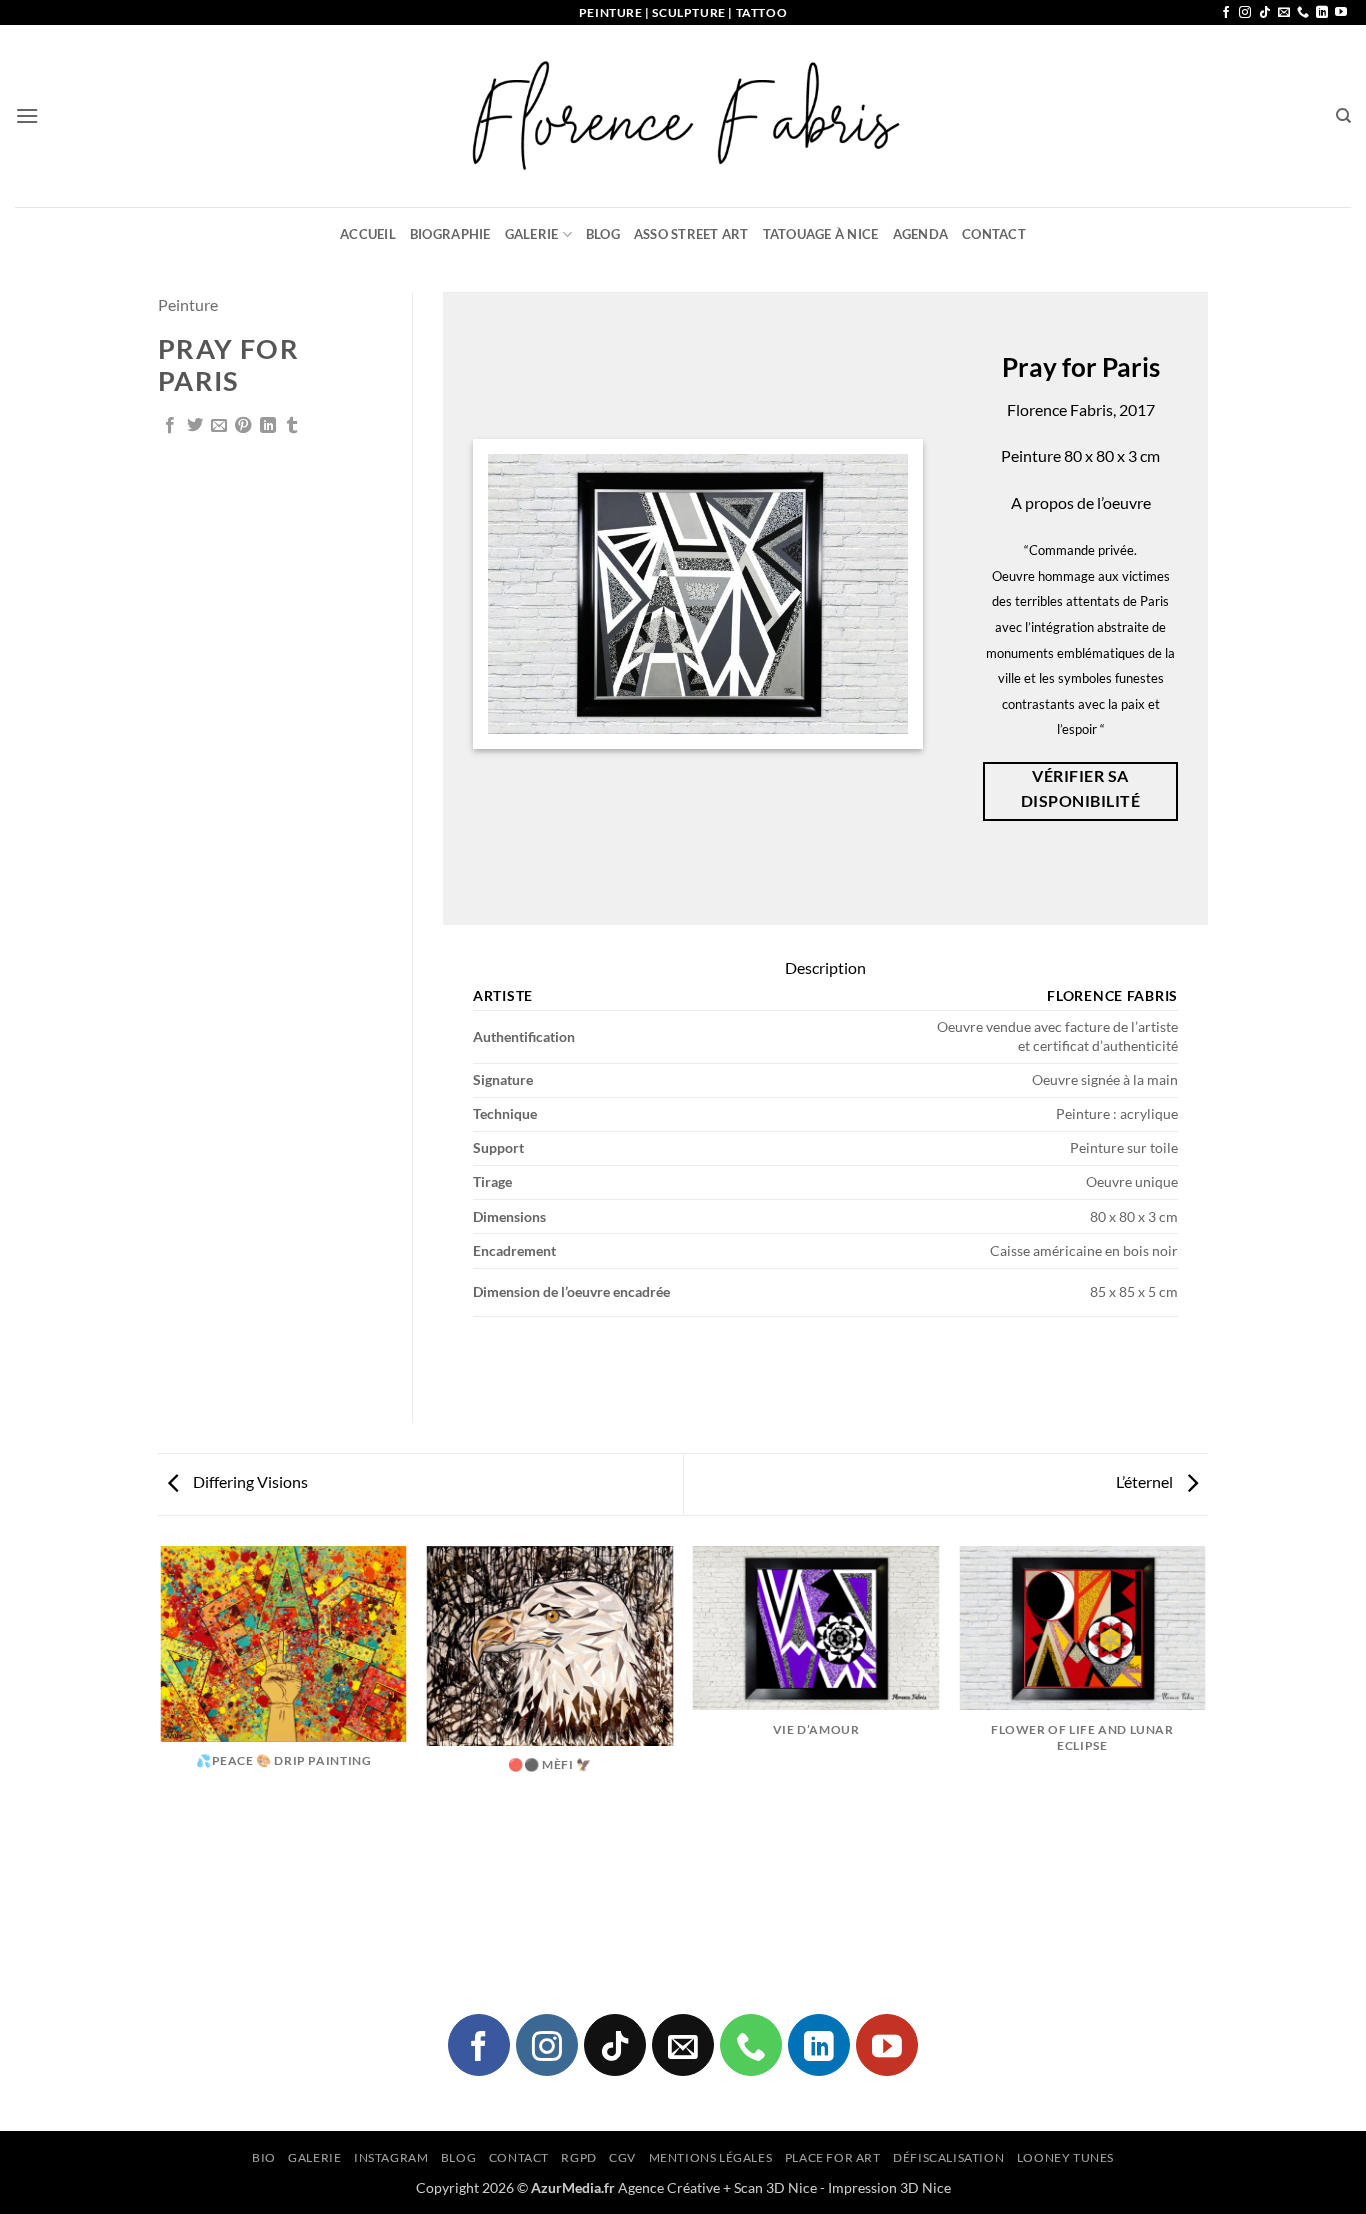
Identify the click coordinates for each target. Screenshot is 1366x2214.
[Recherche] (1343, 116)
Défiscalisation (948, 2157)
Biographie (450, 234)
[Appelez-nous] (1303, 13)
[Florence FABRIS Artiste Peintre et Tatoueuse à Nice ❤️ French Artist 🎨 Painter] (683, 116)
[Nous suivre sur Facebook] (1226, 13)
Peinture (188, 304)
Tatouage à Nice (821, 234)
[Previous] (162, 1759)
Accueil (368, 234)
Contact (994, 234)
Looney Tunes (1065, 2157)
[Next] (1205, 1759)
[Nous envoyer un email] (1284, 13)
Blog (603, 234)
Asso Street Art (691, 234)
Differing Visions (249, 1481)
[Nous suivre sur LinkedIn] (1322, 13)
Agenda (921, 234)
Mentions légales (711, 2157)
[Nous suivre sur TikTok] (1265, 13)
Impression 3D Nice (889, 2187)
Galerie (532, 234)
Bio (264, 2157)
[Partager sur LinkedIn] (268, 426)
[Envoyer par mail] (219, 426)
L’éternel (1146, 1481)
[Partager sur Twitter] (195, 426)
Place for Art (833, 2157)
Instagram (391, 2157)
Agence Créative (669, 2187)
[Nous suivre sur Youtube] (1341, 13)
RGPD (578, 2157)
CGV (622, 2157)
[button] (27, 115)
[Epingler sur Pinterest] (243, 426)
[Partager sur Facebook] (170, 426)
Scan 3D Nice (775, 2187)
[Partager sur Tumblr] (292, 426)
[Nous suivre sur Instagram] (1245, 13)
